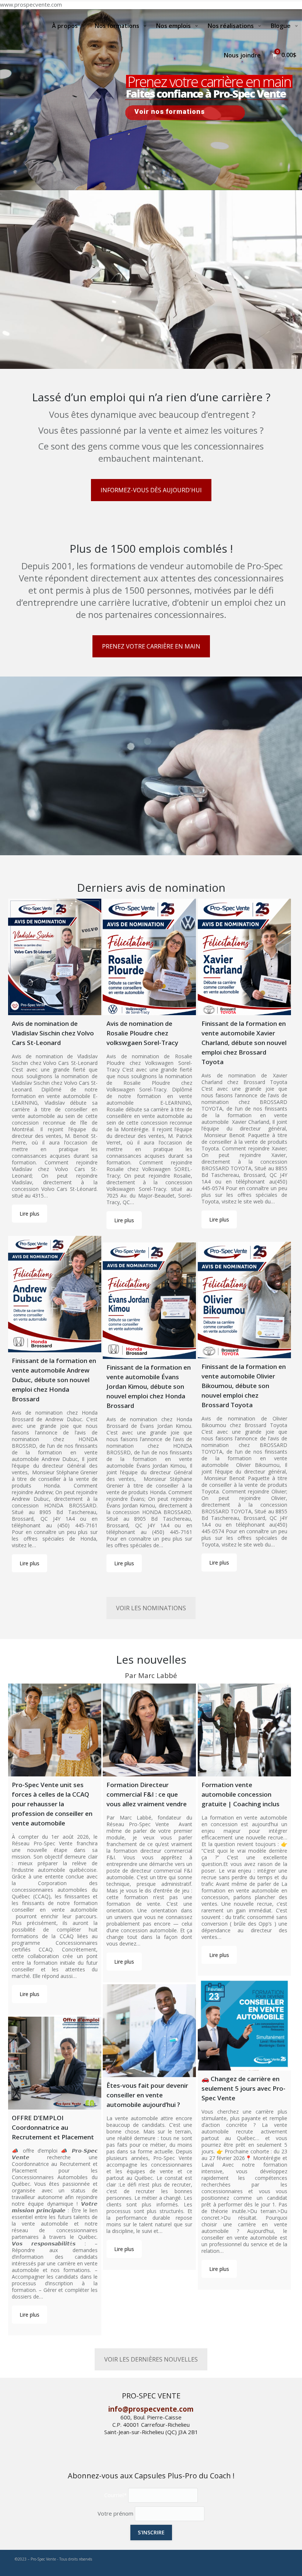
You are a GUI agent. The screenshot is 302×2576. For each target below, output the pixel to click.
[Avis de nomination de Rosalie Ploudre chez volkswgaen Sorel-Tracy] (149, 957)
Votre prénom (115, 2513)
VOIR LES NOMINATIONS (151, 1608)
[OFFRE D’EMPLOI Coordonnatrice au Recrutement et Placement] (55, 2063)
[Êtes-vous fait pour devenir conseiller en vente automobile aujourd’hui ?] (149, 2031)
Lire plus (29, 1214)
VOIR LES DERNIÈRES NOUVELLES (151, 2359)
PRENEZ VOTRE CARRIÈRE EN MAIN (151, 646)
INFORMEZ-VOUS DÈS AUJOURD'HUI (151, 490)
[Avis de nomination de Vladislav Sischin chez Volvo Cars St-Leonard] (55, 957)
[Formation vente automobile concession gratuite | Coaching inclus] (244, 1730)
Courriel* (115, 2495)
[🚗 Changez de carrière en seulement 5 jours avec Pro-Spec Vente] (244, 2024)
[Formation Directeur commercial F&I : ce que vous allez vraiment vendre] (149, 1730)
